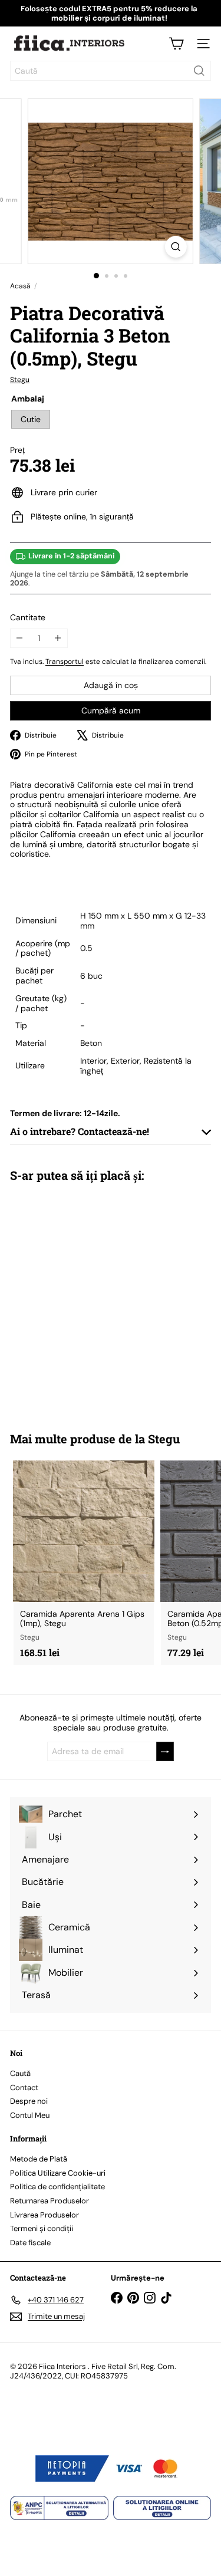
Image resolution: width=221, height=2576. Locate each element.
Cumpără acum (111, 710)
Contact (24, 2088)
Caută (20, 2073)
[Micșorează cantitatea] (20, 638)
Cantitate (28, 618)
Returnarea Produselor (50, 2201)
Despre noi (29, 2101)
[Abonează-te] (165, 1751)
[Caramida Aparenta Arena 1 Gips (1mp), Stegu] (84, 1563)
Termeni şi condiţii (42, 2228)
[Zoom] (176, 247)
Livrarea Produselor (44, 2215)
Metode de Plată (39, 2159)
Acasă (20, 286)
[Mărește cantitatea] (58, 638)
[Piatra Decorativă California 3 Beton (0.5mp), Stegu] (84, 1299)
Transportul (65, 662)
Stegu (164, 1439)
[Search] (199, 71)
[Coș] (176, 44)
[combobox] (111, 71)
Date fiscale (30, 2243)
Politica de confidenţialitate (57, 2187)
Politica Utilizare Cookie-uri (58, 2173)
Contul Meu (30, 2115)
